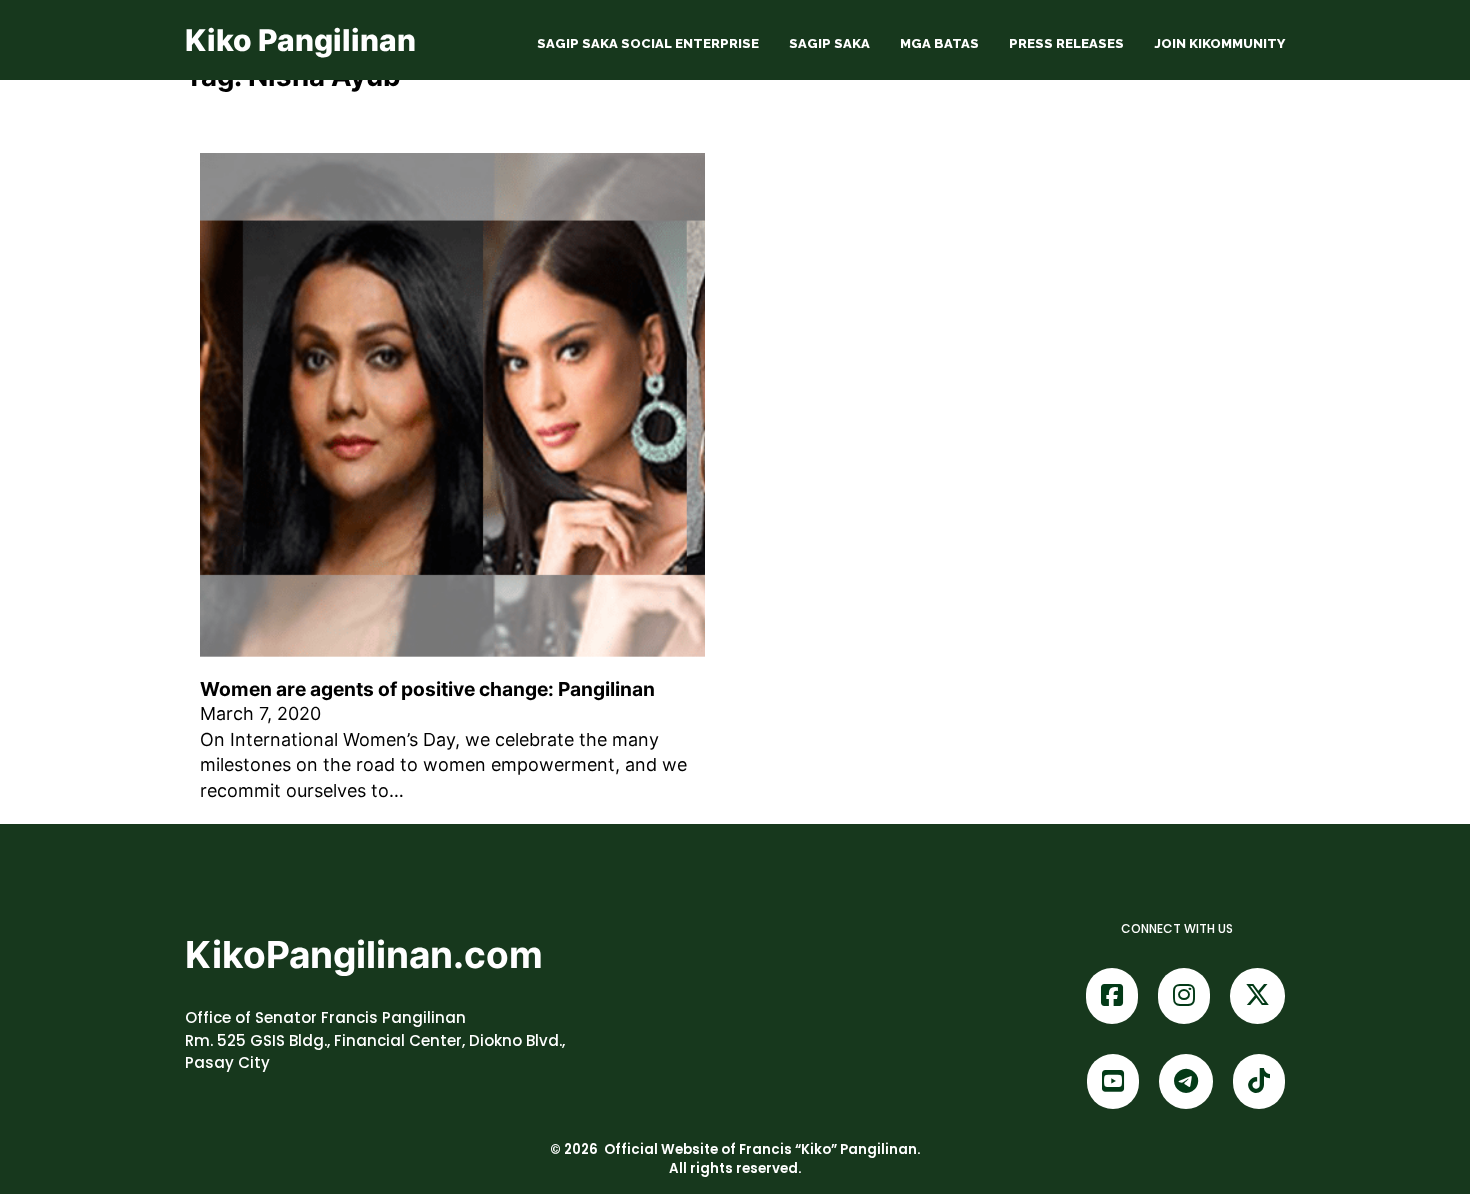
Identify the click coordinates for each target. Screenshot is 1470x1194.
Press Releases (1066, 43)
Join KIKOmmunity (1219, 43)
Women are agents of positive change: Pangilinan (427, 689)
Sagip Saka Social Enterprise (648, 43)
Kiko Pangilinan (300, 40)
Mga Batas (939, 43)
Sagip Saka (829, 43)
